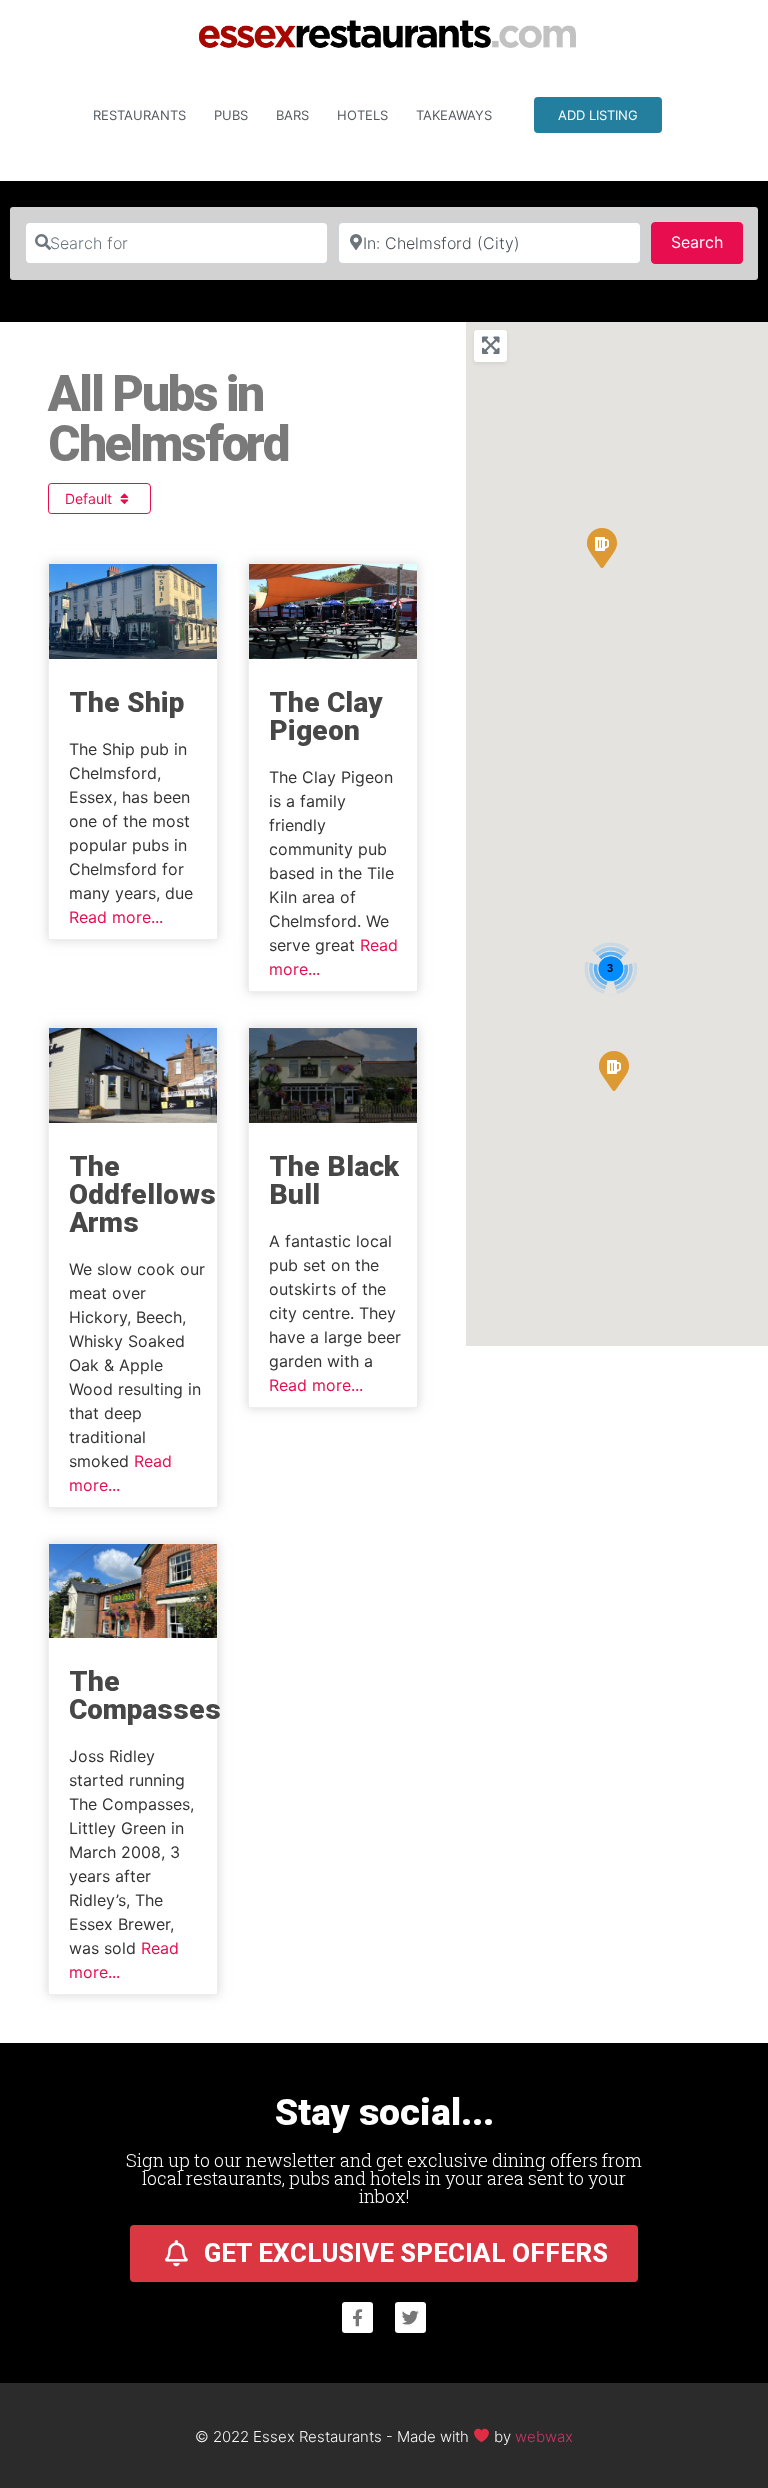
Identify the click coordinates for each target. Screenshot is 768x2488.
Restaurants (139, 115)
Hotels (362, 115)
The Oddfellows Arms (142, 1194)
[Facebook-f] (357, 2317)
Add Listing (598, 115)
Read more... (116, 917)
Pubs (231, 115)
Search (707, 241)
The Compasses (145, 1695)
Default (90, 498)
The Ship (126, 702)
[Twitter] (410, 2317)
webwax (544, 2435)
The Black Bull (334, 1180)
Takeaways (454, 115)
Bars (292, 115)
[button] (614, 1071)
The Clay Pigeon (326, 716)
